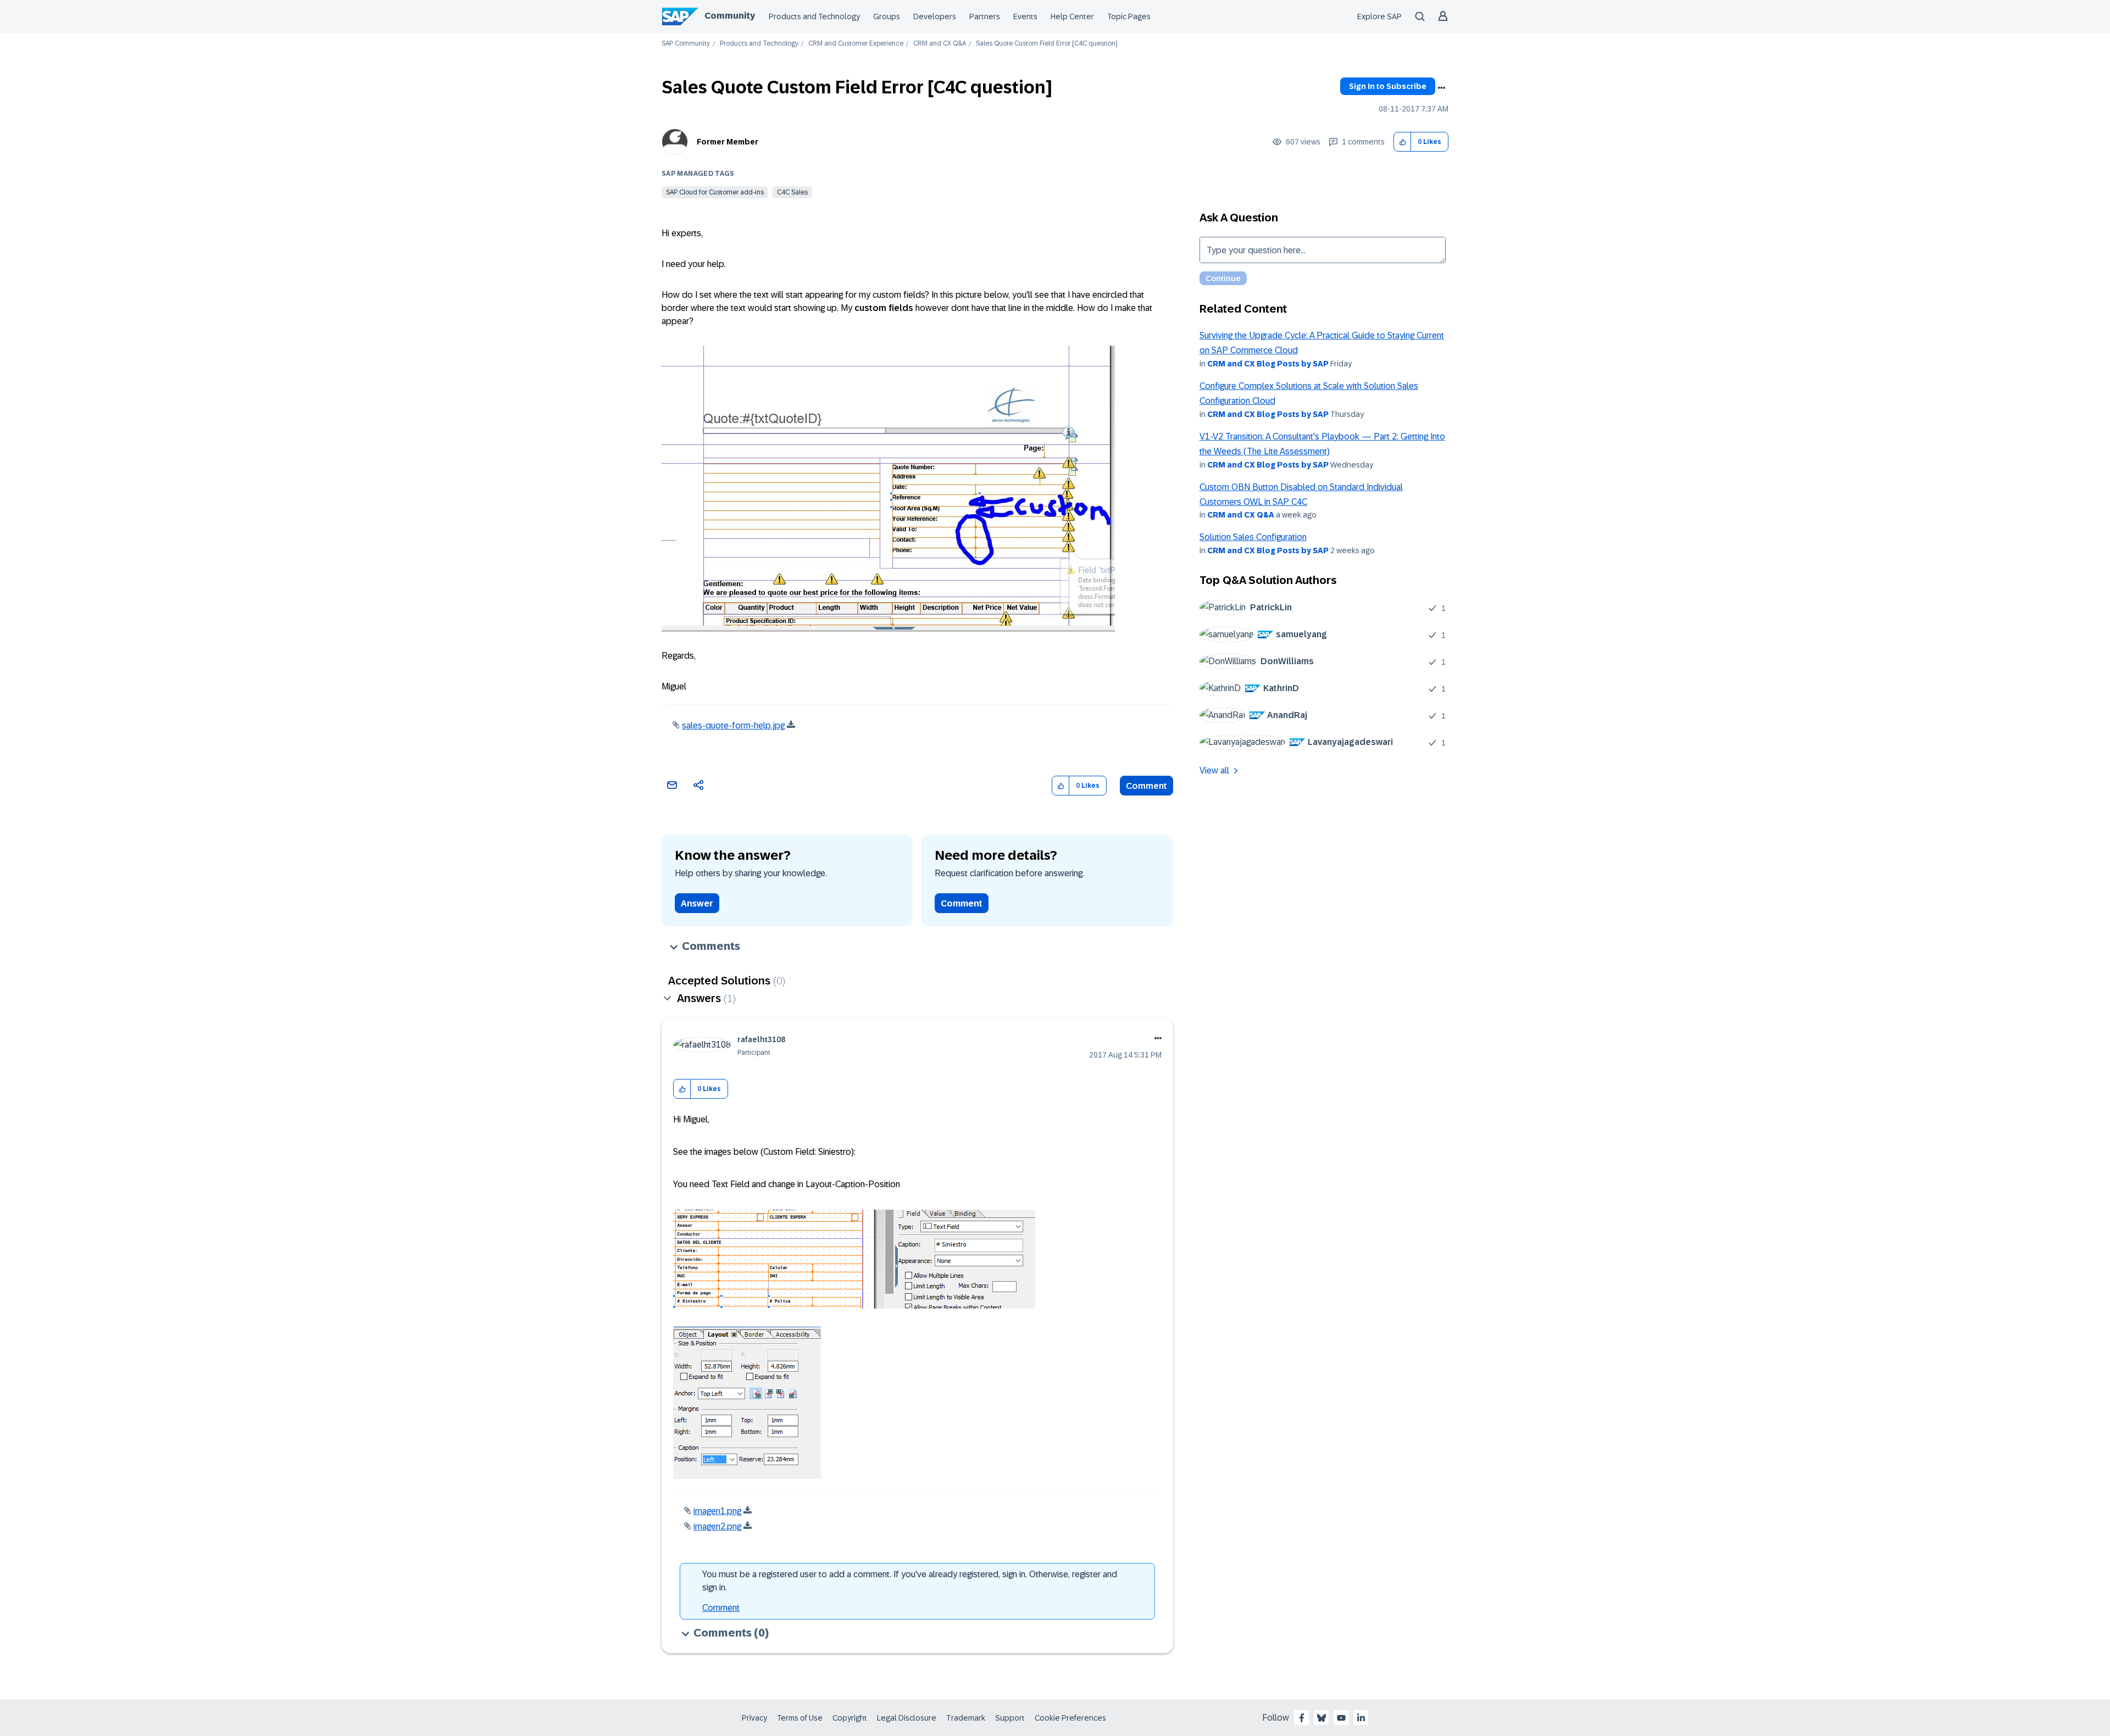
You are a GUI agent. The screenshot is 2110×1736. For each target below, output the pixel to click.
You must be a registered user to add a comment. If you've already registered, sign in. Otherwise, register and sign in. (910, 1581)
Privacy (754, 1718)
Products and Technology (814, 16)
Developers (935, 16)
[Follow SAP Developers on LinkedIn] (1361, 1718)
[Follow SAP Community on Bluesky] (1321, 1718)
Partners (985, 16)
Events (1025, 16)
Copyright (850, 1718)
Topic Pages (1129, 16)
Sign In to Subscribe (1388, 86)
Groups (887, 16)
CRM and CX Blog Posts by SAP (1268, 364)
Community (730, 16)
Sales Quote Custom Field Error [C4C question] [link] (1047, 44)
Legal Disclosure (907, 1718)
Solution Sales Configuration (1253, 537)
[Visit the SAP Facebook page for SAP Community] (1302, 1718)
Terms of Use (800, 1718)
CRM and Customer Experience (856, 44)
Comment (1146, 786)
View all (1214, 770)
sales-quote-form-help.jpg (733, 725)
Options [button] (1441, 88)
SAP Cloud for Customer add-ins (715, 192)
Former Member (728, 142)
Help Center (1072, 16)
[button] (1403, 142)
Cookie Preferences (1070, 1718)
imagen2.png (717, 1526)
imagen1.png (717, 1511)
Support (1010, 1718)
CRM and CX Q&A (940, 44)
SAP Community (686, 44)
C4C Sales (792, 192)
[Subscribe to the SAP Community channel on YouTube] (1341, 1718)
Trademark (966, 1718)
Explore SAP (1379, 16)
